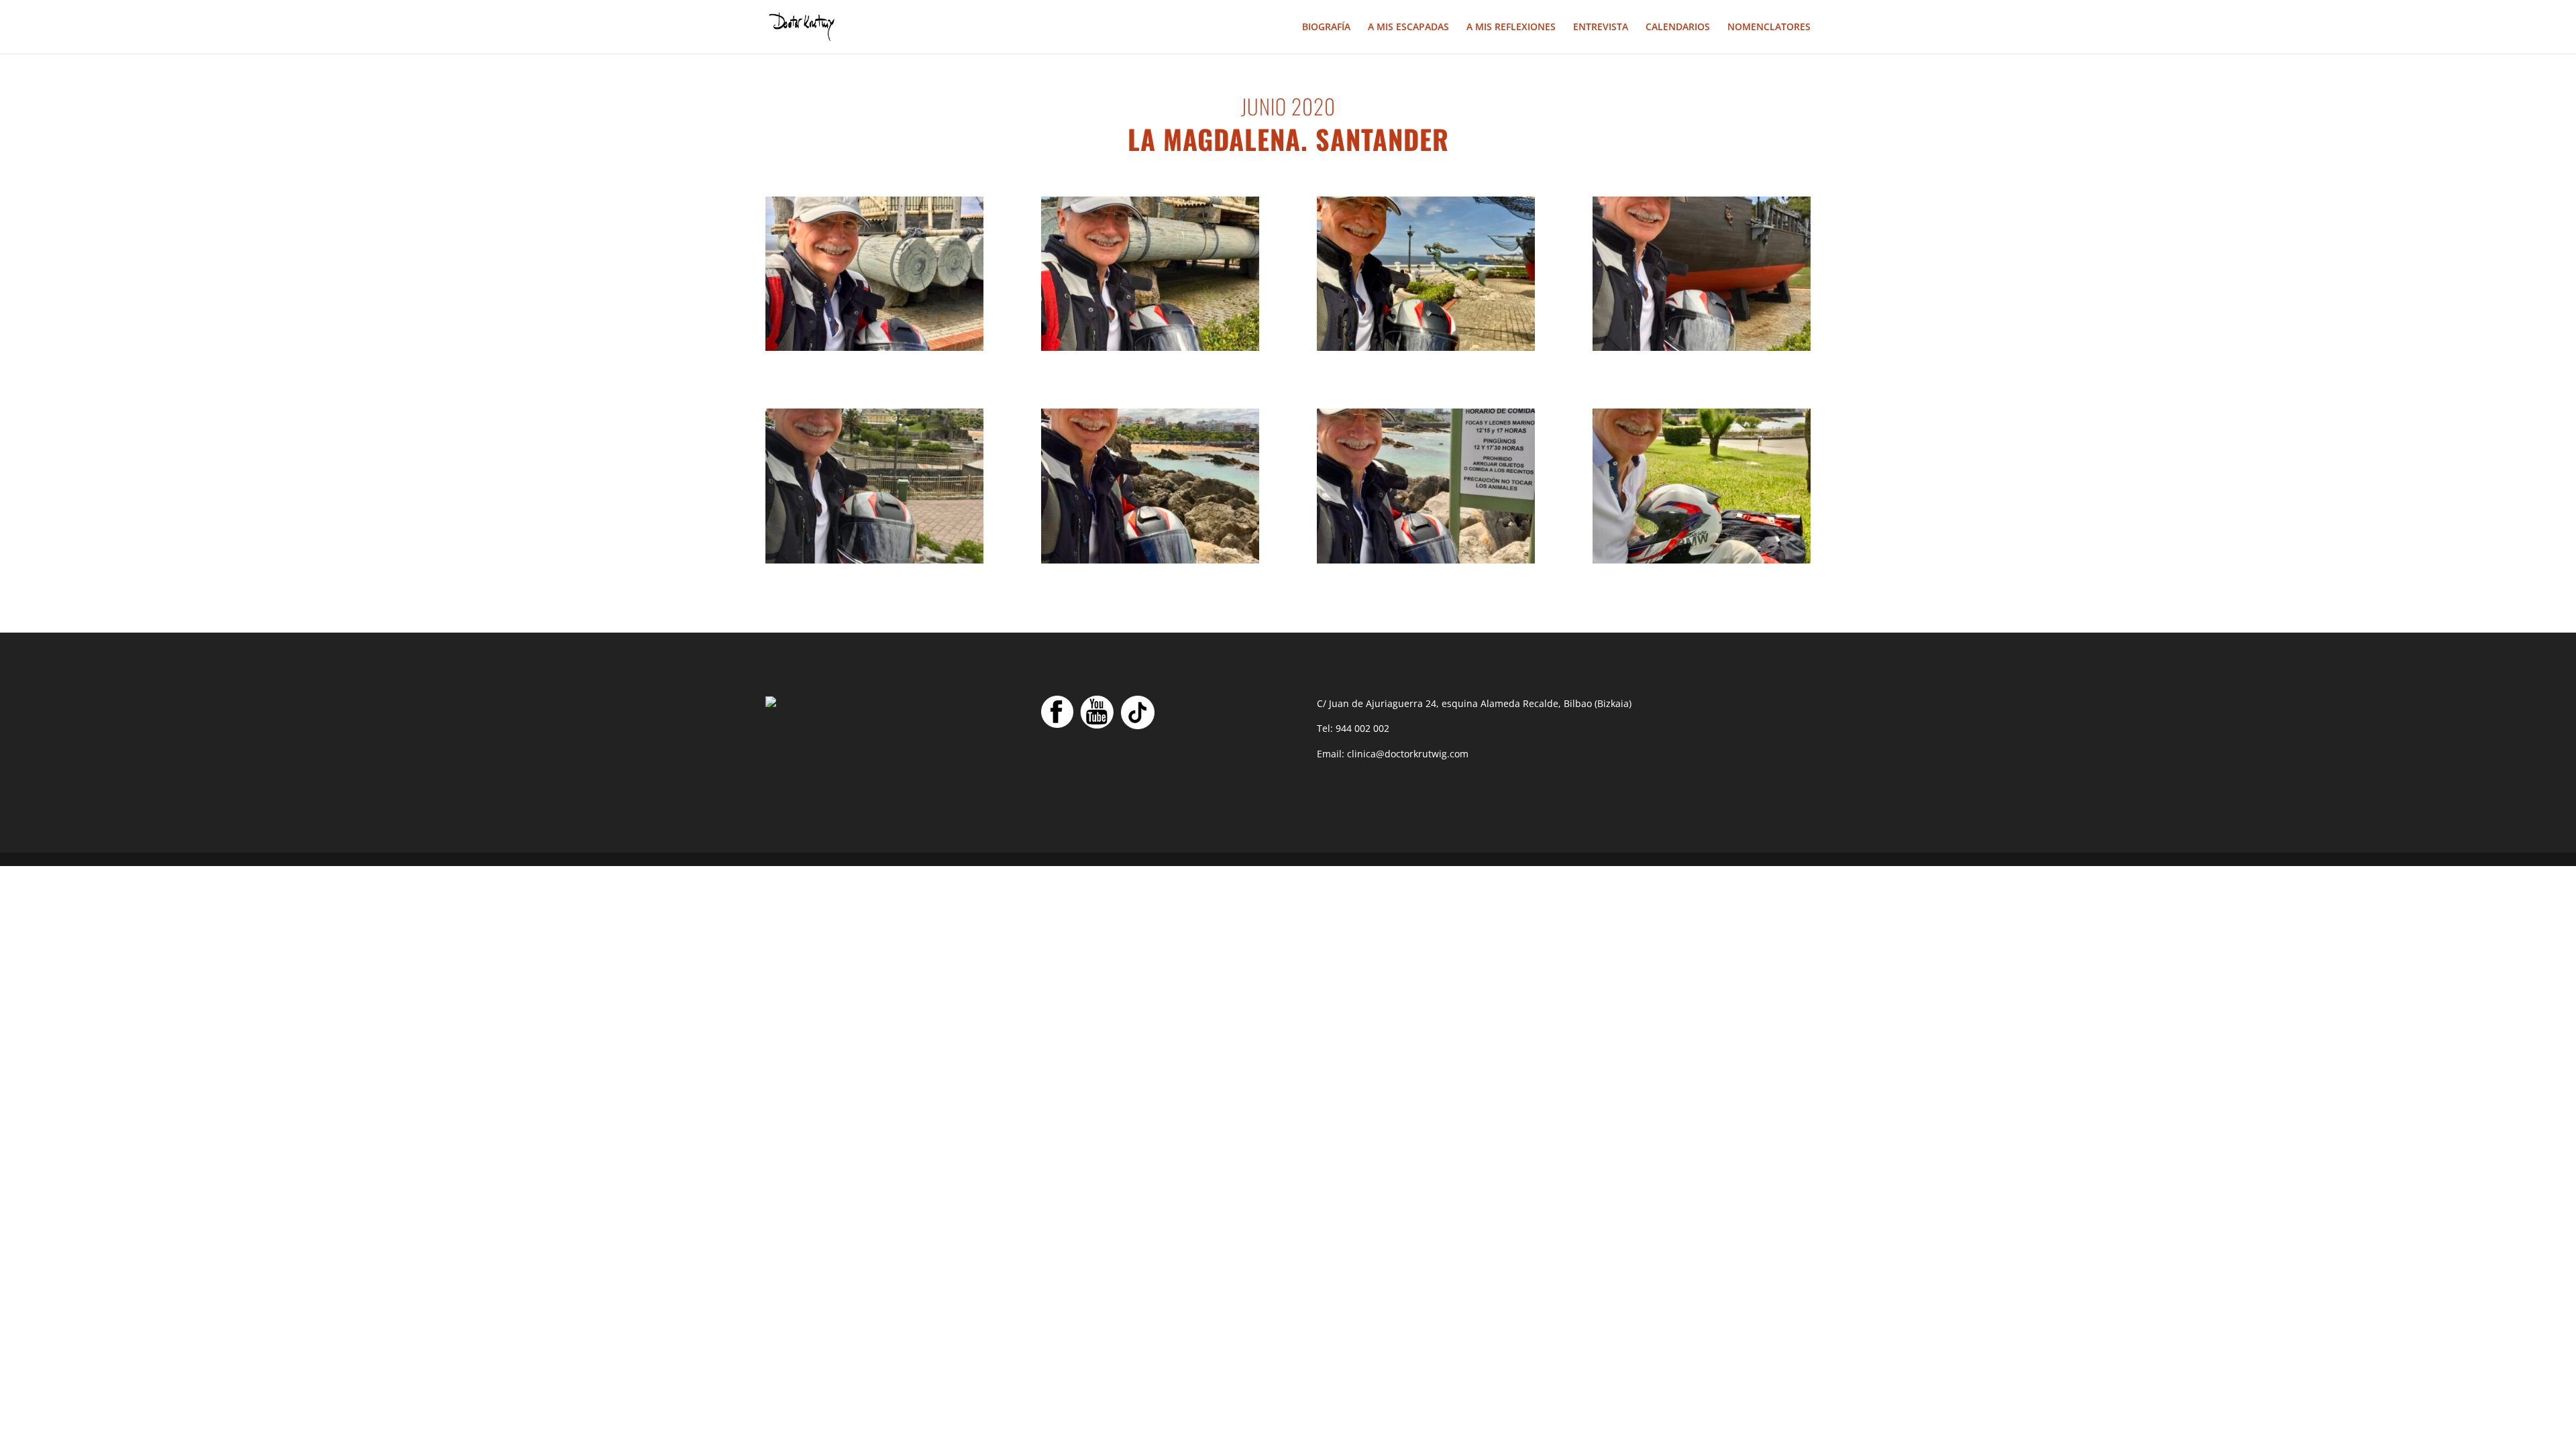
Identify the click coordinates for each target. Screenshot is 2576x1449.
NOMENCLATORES (1769, 28)
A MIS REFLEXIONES (1511, 28)
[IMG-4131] (874, 347)
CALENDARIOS (1678, 28)
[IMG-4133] (1702, 560)
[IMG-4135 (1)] (1702, 347)
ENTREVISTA (1601, 28)
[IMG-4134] (874, 560)
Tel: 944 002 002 (1353, 728)
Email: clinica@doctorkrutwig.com (1393, 754)
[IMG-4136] (1426, 347)
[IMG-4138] (1426, 560)
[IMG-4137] (1150, 560)
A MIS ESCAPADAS (1408, 28)
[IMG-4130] (1150, 347)
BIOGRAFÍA (1326, 28)
